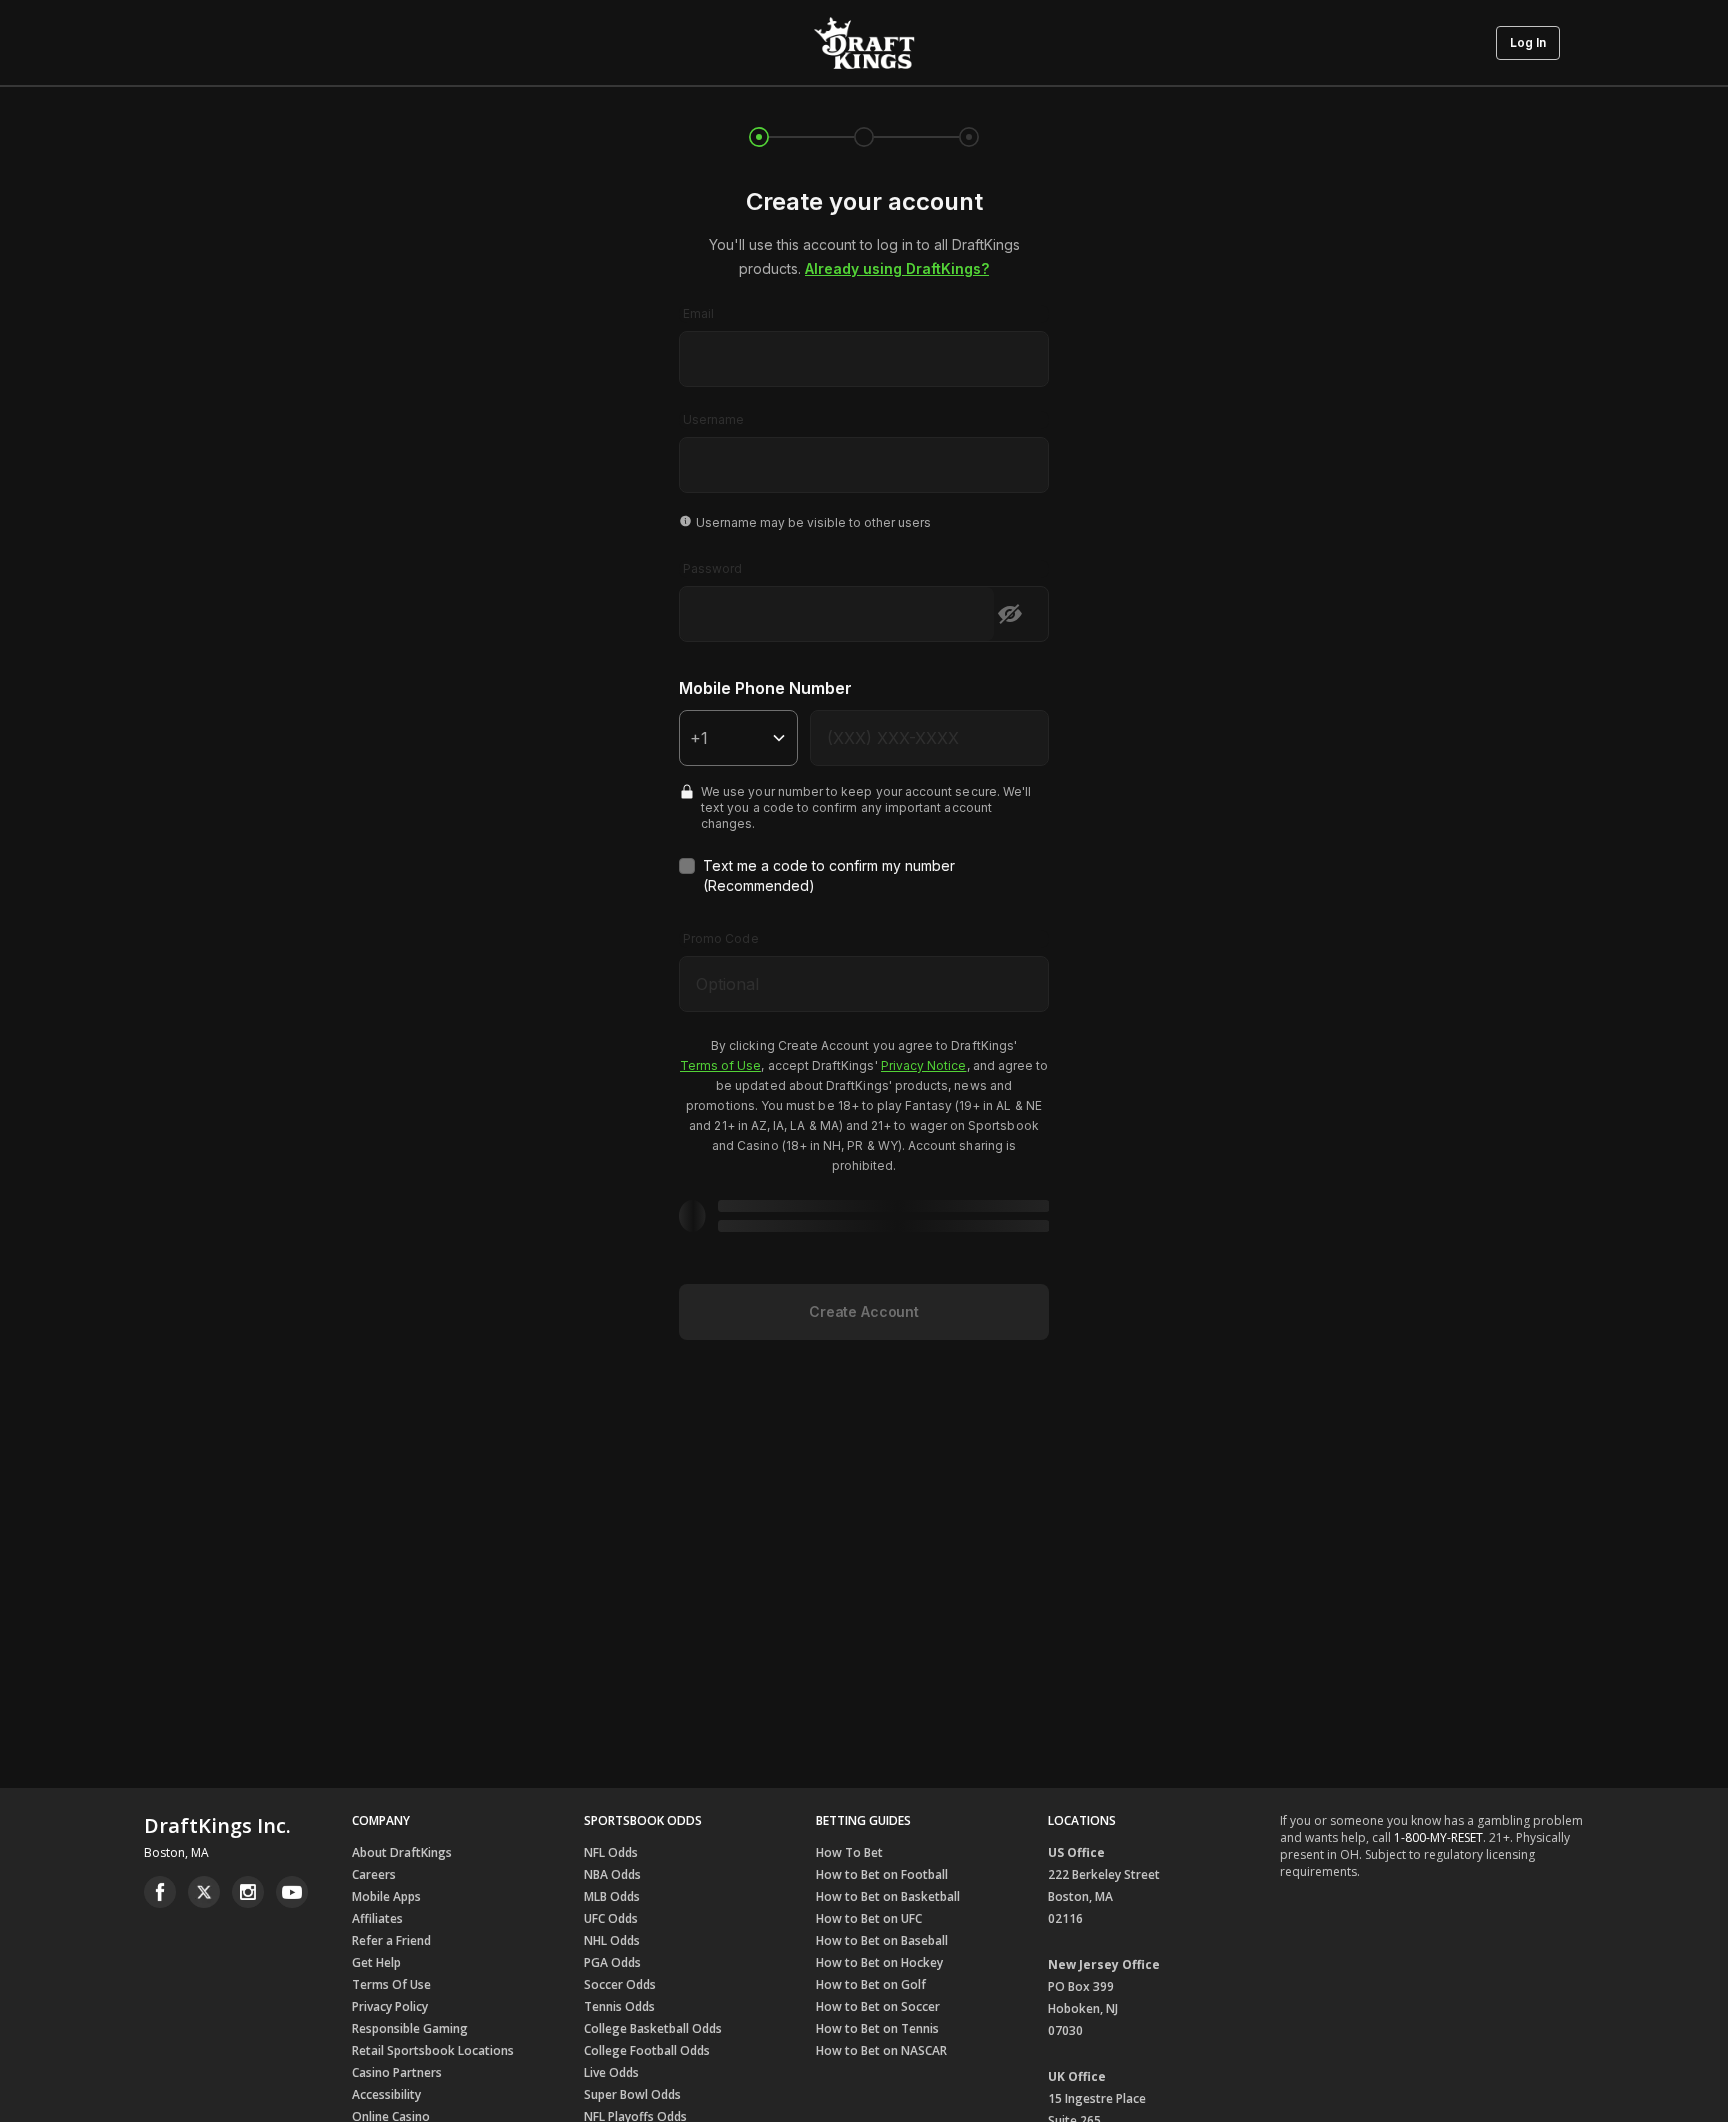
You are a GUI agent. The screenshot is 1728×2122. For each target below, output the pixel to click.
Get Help (376, 1962)
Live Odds (611, 2072)
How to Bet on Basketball (888, 1896)
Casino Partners (397, 2072)
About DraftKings (402, 1852)
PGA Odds (612, 1962)
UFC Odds (611, 1918)
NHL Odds (612, 1940)
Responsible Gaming (410, 2028)
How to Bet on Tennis (877, 2028)
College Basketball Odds (653, 2028)
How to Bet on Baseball (882, 1940)
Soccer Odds (620, 1984)
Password (712, 568)
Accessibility (386, 2094)
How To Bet (849, 1852)
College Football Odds (647, 2050)
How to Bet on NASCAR (881, 2050)
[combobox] (864, 346)
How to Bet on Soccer (878, 2006)
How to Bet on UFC (869, 1918)
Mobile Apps (386, 1896)
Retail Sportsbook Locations (433, 2050)
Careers (374, 1874)
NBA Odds (612, 1874)
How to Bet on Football (882, 1874)
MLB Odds (612, 1896)
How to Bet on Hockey (879, 1962)
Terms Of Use (391, 1984)
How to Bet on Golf (871, 1984)
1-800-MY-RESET (1438, 1837)
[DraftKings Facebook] (160, 1892)
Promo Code (721, 938)
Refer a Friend (391, 1940)
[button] (1528, 43)
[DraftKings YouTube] (292, 1892)
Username (713, 419)
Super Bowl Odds (632, 2094)
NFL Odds (611, 1852)
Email (698, 313)
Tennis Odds (619, 2006)
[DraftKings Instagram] (248, 1892)
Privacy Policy (390, 2006)
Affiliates (377, 1918)
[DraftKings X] (204, 1892)
